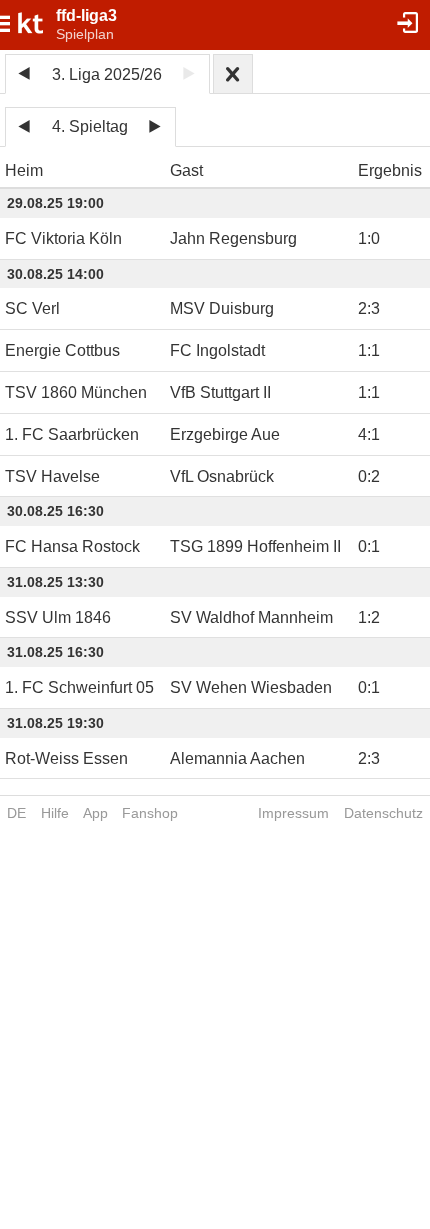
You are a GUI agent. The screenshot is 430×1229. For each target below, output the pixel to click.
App (95, 813)
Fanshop (150, 813)
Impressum (293, 813)
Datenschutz (383, 813)
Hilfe (55, 813)
